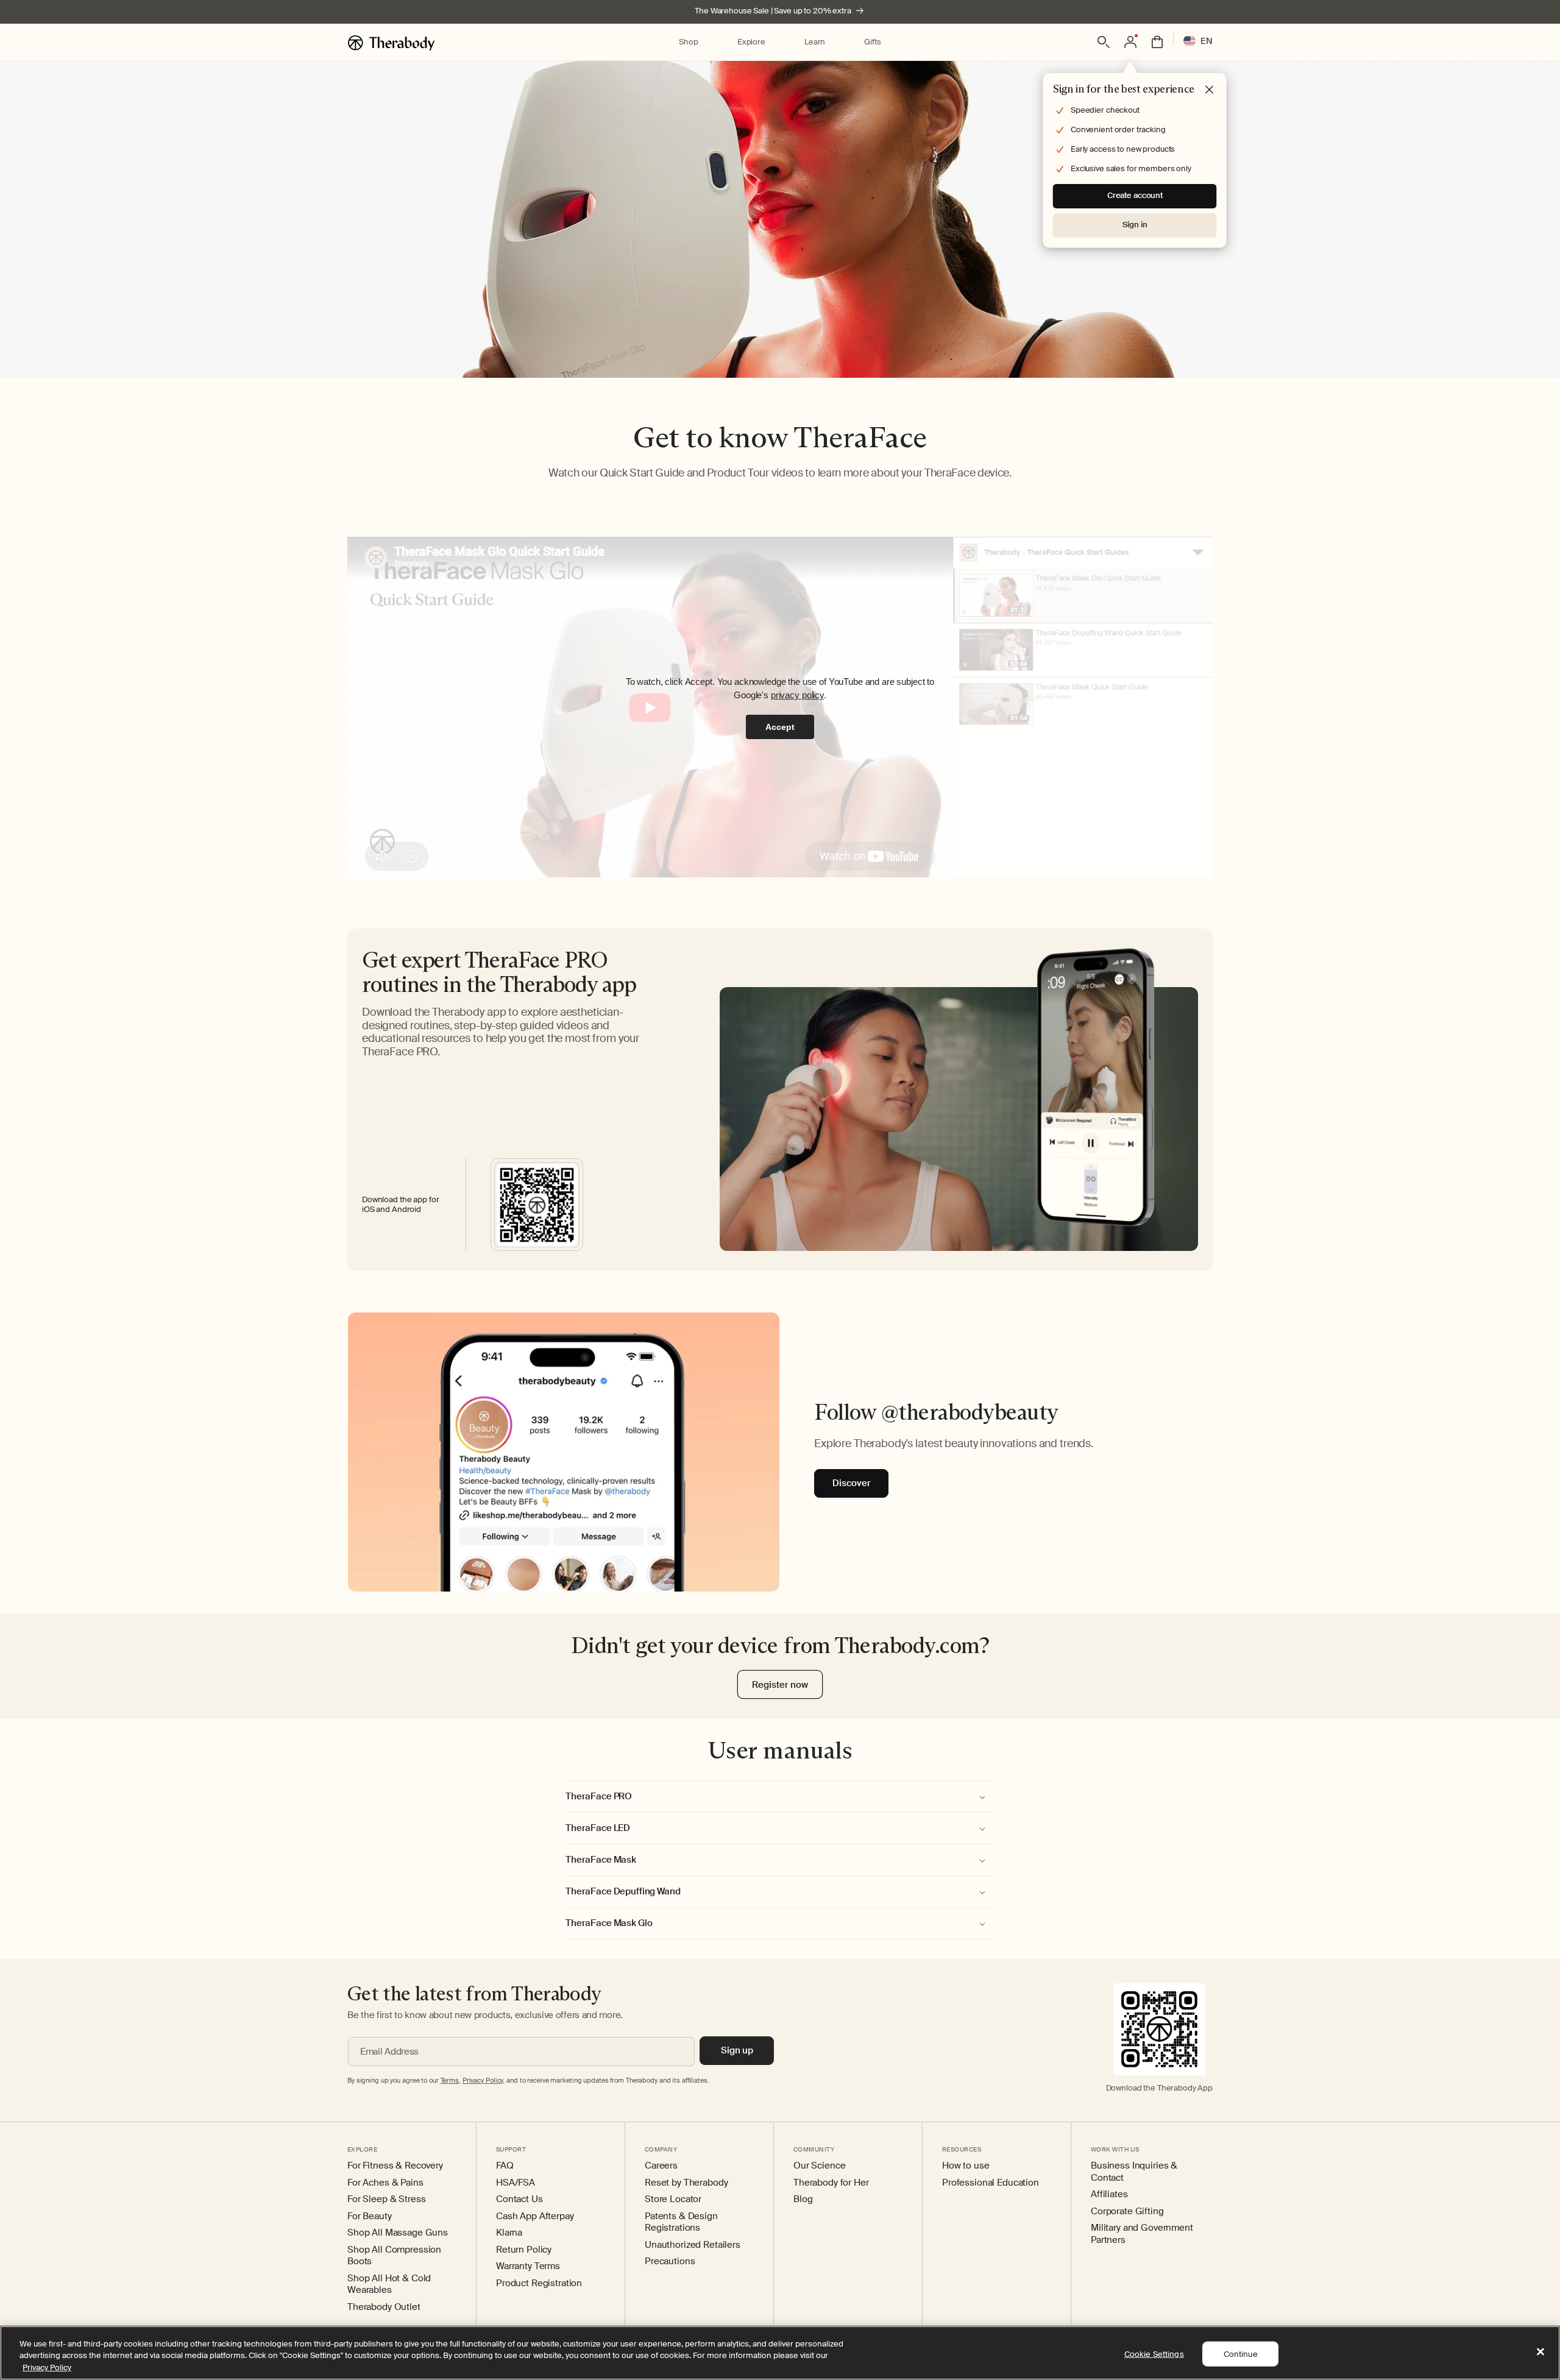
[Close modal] (1210, 90)
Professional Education (991, 2183)
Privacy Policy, (484, 2080)
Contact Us (519, 2199)
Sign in (1135, 225)
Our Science (819, 2166)
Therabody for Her (831, 2183)
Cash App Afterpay (535, 2216)
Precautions (670, 2261)
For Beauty (370, 2216)
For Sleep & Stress (386, 2199)
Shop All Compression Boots (394, 2256)
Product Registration (539, 2283)
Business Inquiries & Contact (1134, 2172)
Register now (780, 1685)
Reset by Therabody (686, 2183)
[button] (688, 42)
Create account (1135, 195)
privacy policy (797, 695)
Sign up (737, 2050)
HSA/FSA (516, 2183)
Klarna (509, 2233)
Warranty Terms (528, 2266)
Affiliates (1109, 2194)
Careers (661, 2166)
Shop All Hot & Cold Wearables (389, 2285)
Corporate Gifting (1127, 2212)
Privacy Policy (47, 2368)
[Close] (1540, 2351)
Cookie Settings (1154, 2353)
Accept (780, 727)
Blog (803, 2199)
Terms (450, 2080)
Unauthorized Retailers (693, 2245)
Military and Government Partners (1142, 2234)
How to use (966, 2166)
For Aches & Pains (385, 2183)
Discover (852, 1484)
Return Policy (524, 2250)
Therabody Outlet (384, 2307)
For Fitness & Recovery (395, 2166)
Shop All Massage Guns (398, 2233)
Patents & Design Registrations (681, 2222)
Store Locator (673, 2199)
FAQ (505, 2166)
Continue (1241, 2353)
